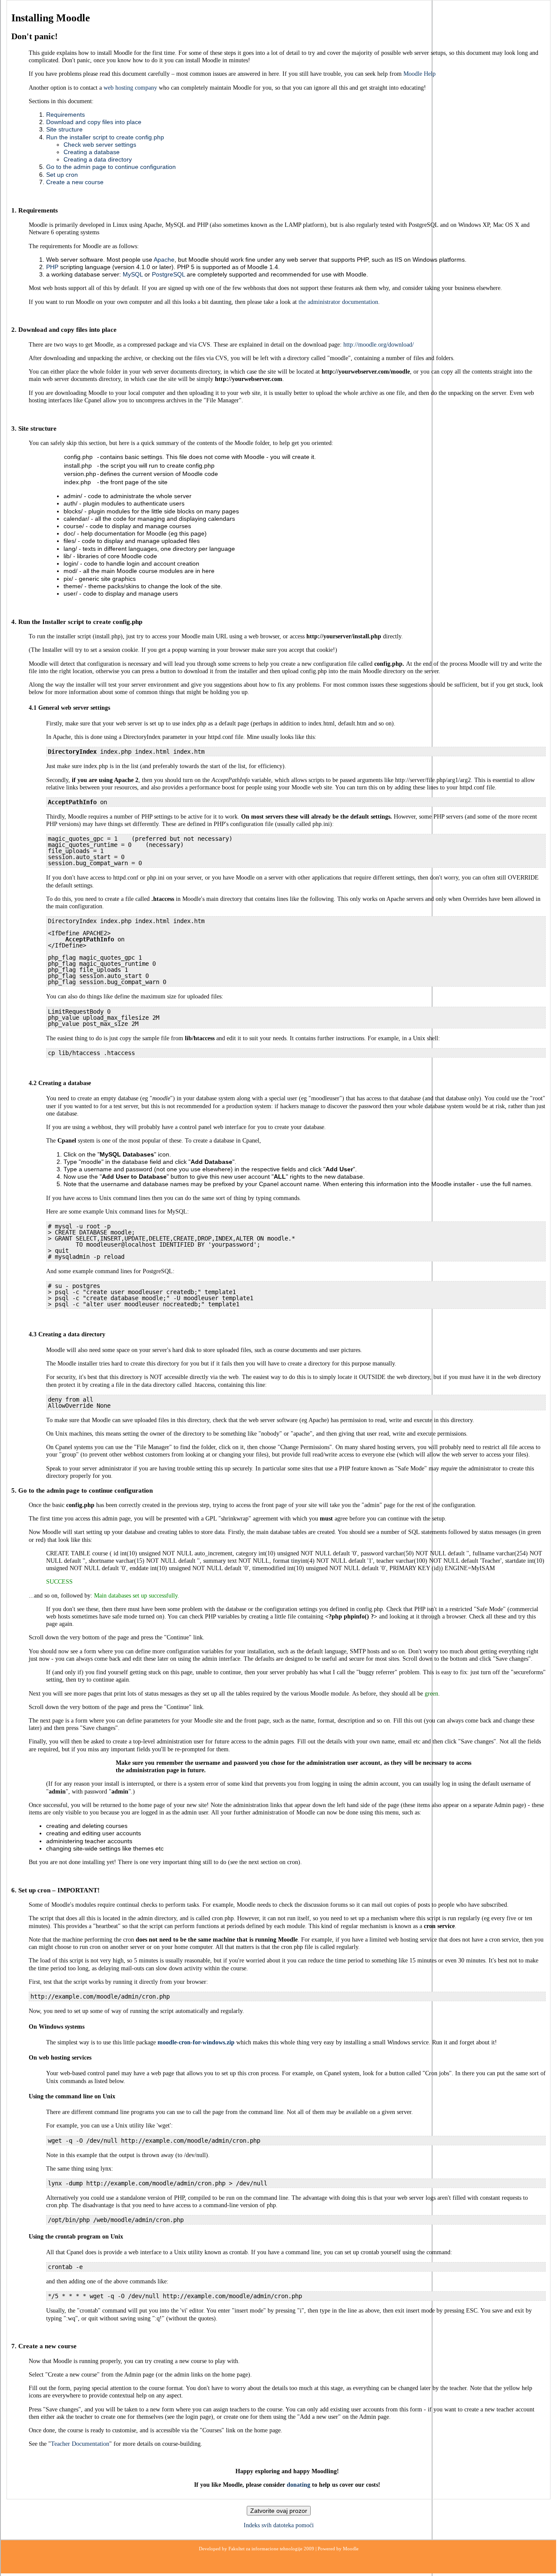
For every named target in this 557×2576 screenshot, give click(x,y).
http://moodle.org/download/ (379, 345)
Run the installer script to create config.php (105, 137)
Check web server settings (100, 145)
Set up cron (62, 175)
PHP (52, 267)
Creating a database (92, 152)
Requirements (65, 115)
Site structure (64, 129)
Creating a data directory (98, 159)
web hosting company (130, 88)
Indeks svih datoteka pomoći (279, 2525)
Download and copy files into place (94, 122)
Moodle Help (419, 74)
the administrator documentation (338, 302)
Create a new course (75, 182)
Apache (164, 260)
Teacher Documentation (80, 2444)
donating (299, 2485)
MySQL (133, 274)
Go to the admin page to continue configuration (111, 167)
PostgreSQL (168, 274)
